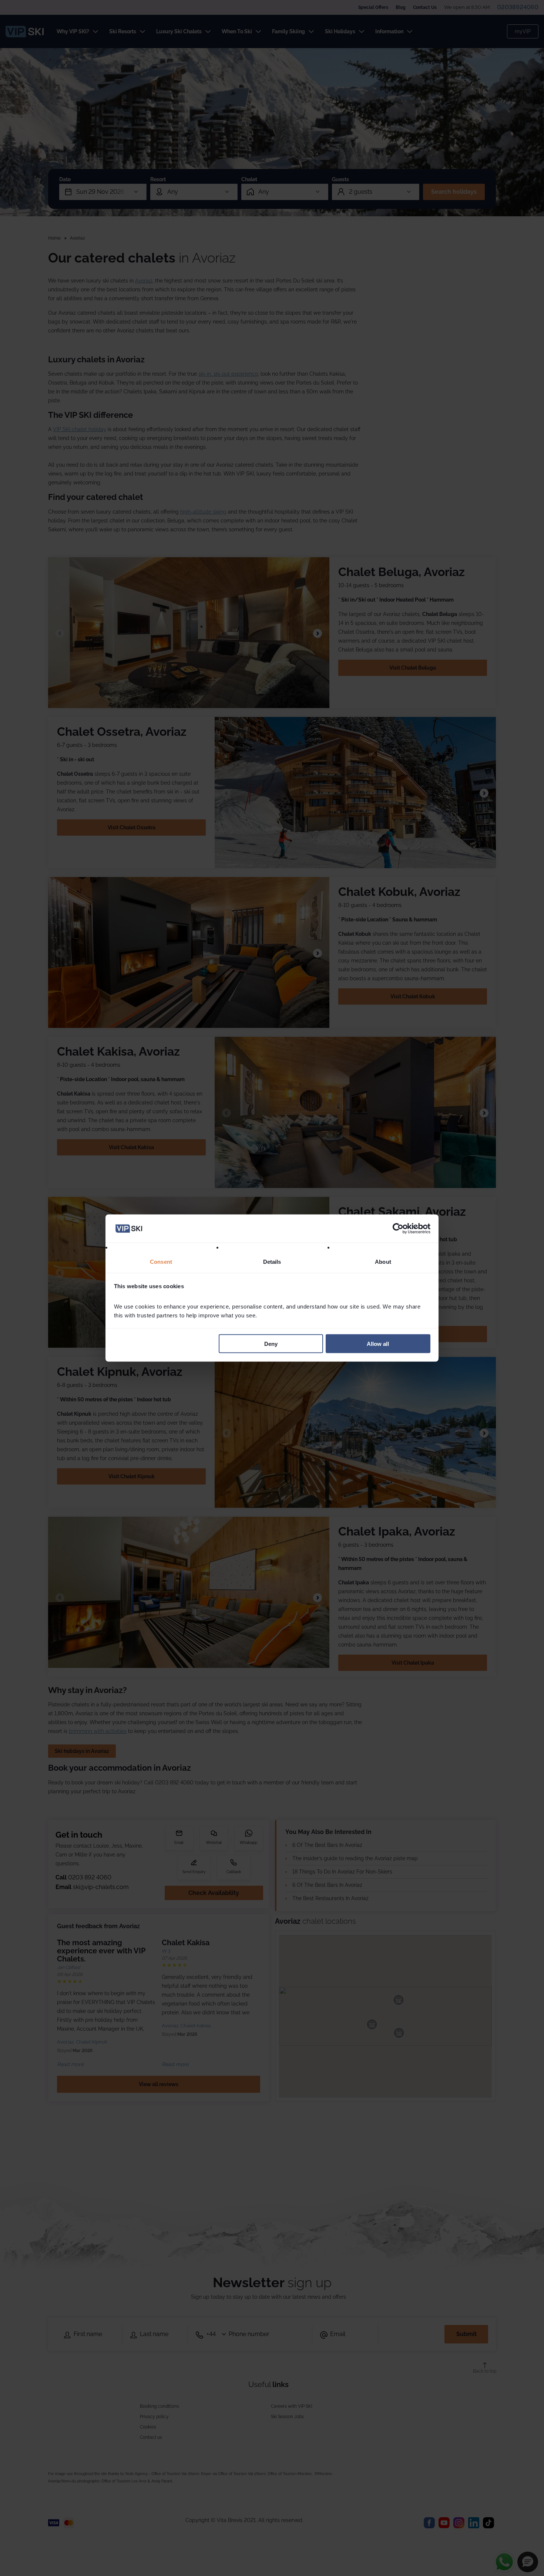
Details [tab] (272, 1262)
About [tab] (383, 1262)
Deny (271, 1343)
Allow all (378, 1343)
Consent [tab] (161, 1262)
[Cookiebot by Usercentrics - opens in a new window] (398, 1229)
